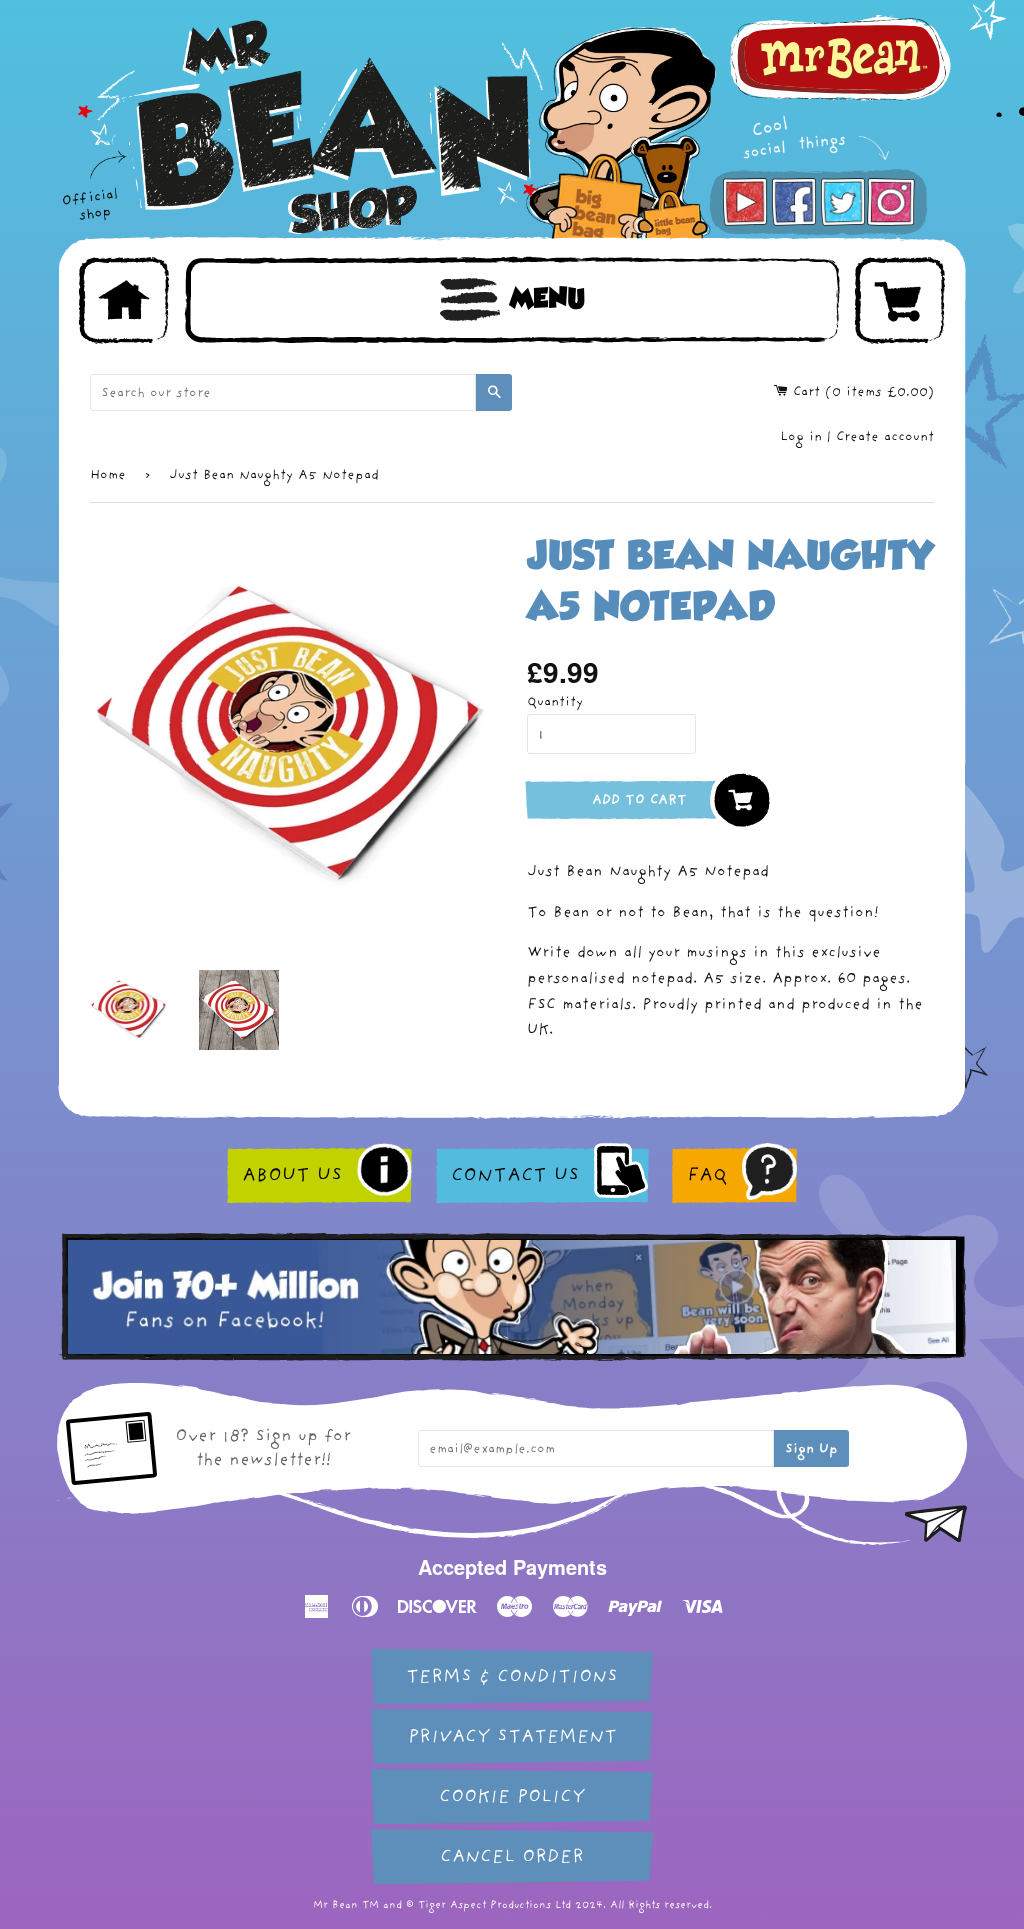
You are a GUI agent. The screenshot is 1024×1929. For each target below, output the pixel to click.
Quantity (555, 701)
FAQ (707, 1175)
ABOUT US (292, 1175)
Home (108, 474)
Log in (801, 436)
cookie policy (512, 1796)
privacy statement (512, 1736)
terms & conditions (512, 1676)
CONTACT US (515, 1175)
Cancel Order (512, 1856)
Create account (885, 436)
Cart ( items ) (861, 391)
